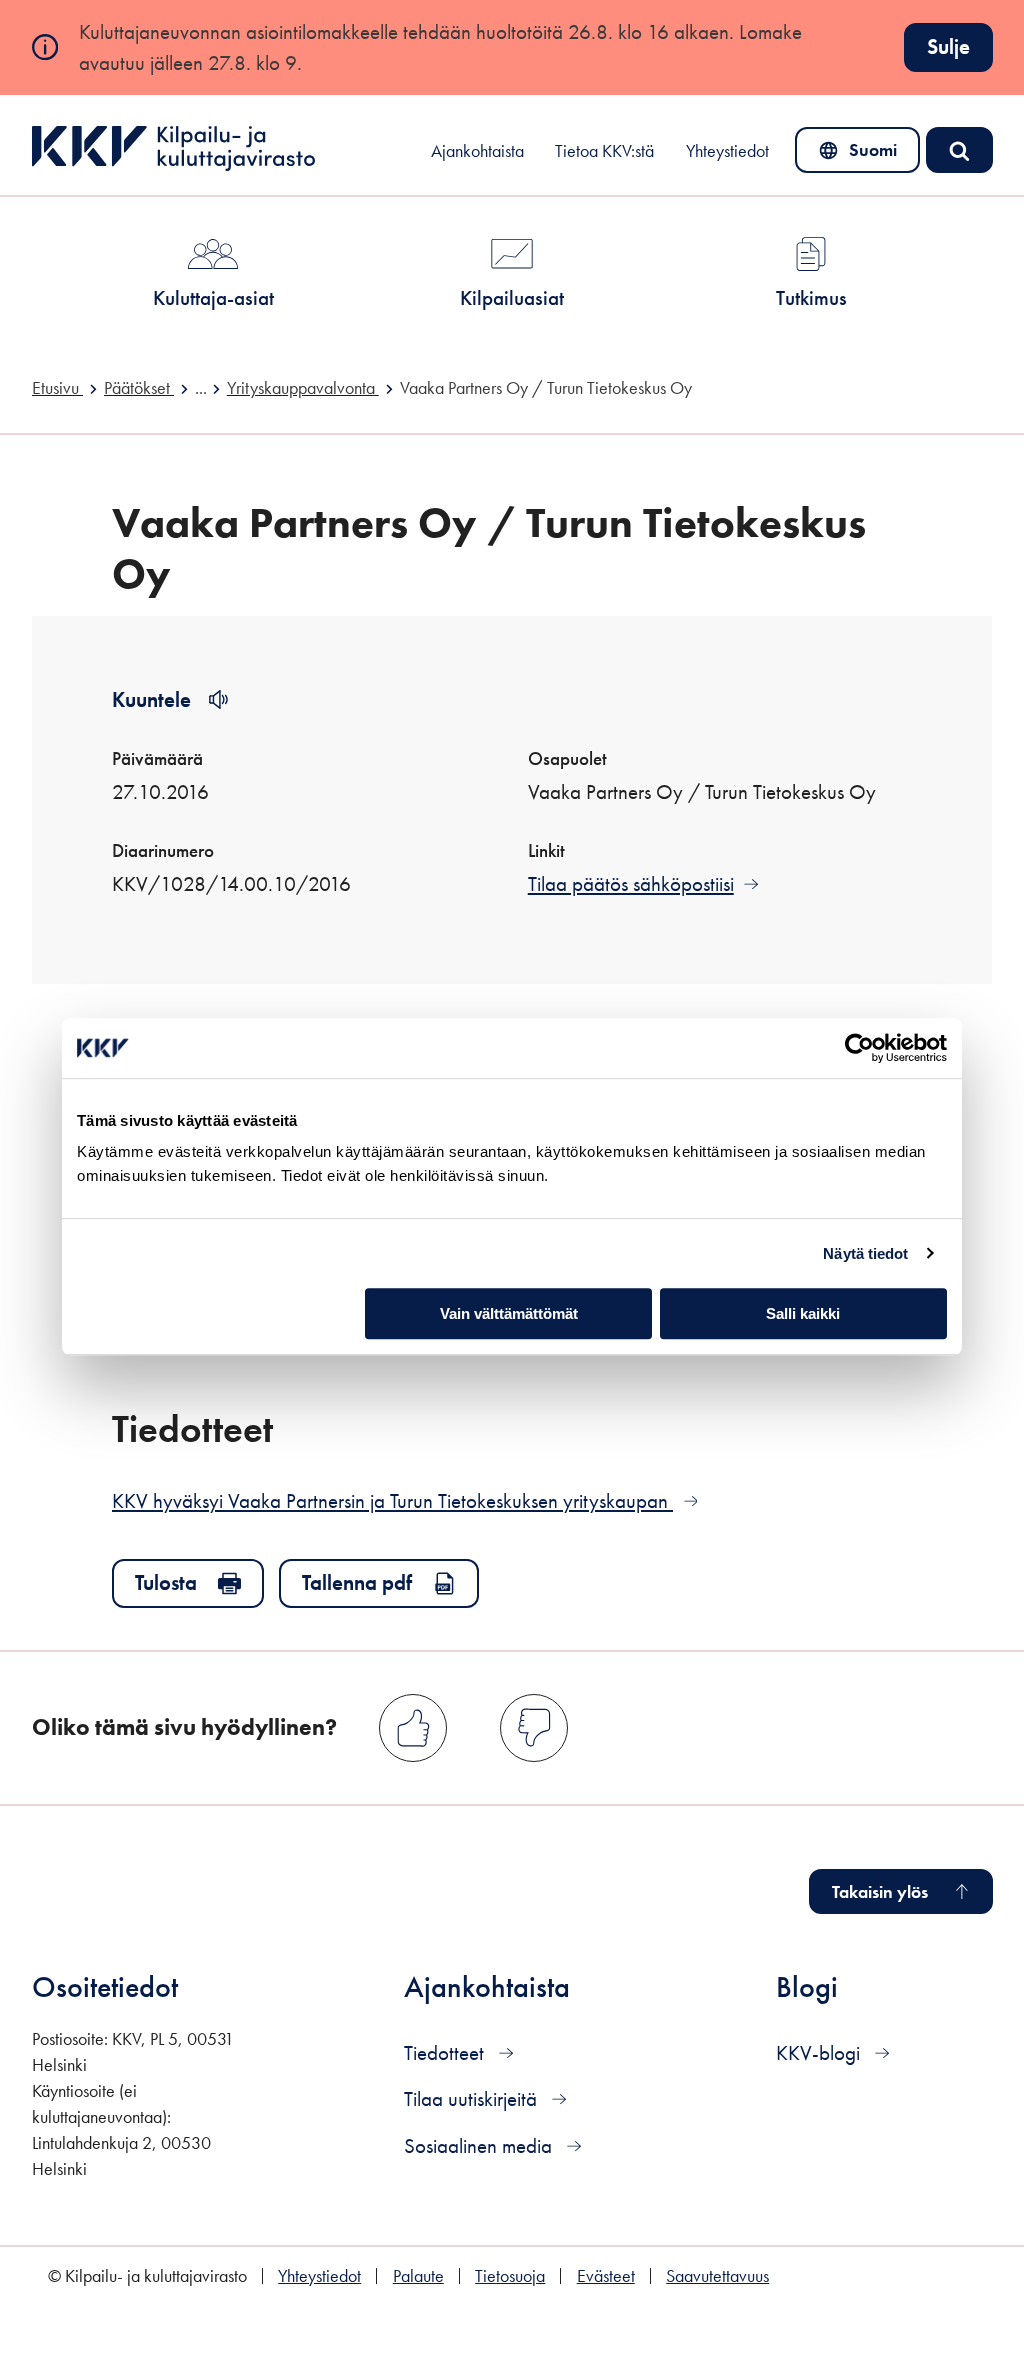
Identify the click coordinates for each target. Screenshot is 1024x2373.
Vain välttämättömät (509, 1313)
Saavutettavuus (717, 2276)
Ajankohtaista (477, 151)
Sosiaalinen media (480, 2145)
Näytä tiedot (865, 1253)
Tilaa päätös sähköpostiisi (631, 883)
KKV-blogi (820, 2052)
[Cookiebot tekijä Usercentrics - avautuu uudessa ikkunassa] (859, 1048)
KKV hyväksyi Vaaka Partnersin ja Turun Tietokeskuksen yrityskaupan (404, 1500)
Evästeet (606, 2276)
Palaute (418, 2276)
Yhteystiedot (727, 151)
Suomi (861, 155)
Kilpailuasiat (512, 297)
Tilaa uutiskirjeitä (473, 2098)
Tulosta (166, 1582)
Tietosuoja (510, 2276)
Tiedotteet (446, 2052)
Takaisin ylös (880, 1892)
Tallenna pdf (357, 1582)
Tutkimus (811, 297)
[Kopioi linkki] (309, 1427)
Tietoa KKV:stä (604, 151)
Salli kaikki (803, 1313)
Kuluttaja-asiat (213, 297)
